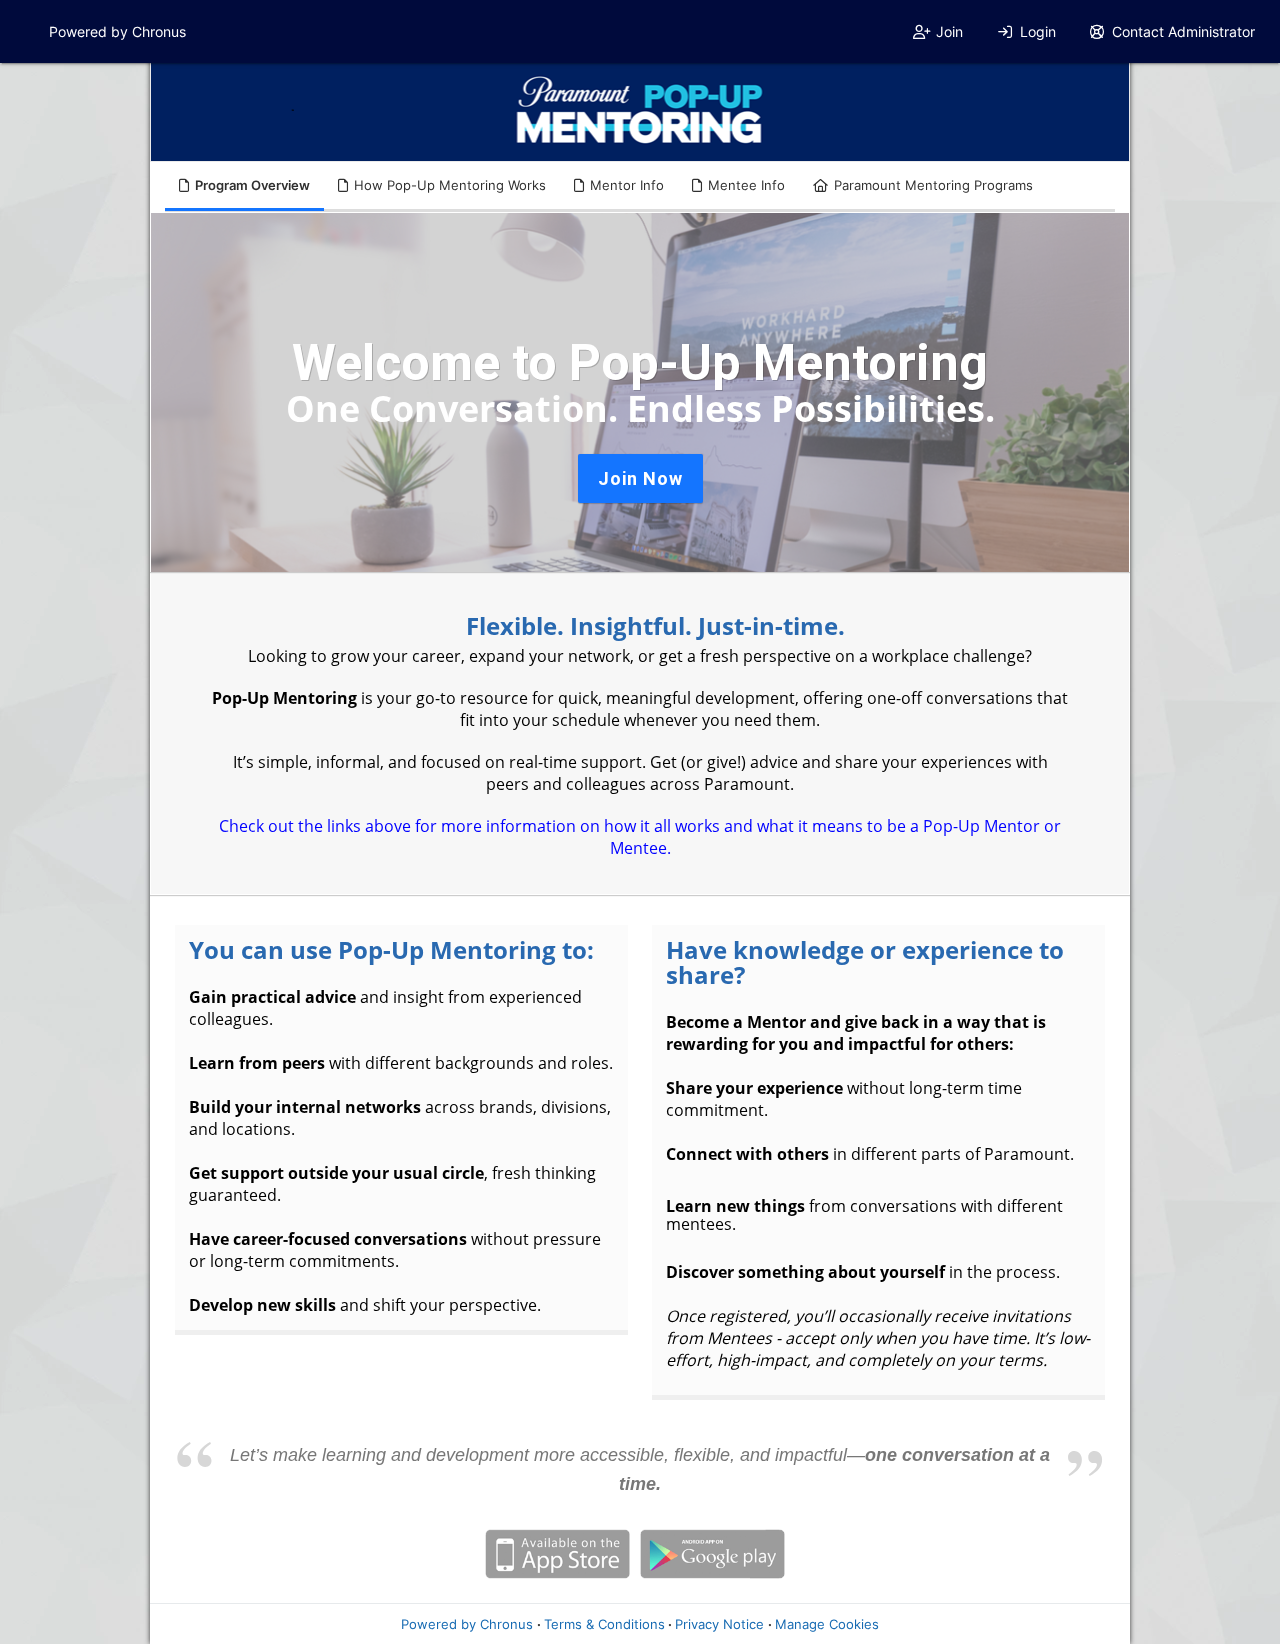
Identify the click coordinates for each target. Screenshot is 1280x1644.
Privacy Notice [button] (719, 1624)
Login (1038, 31)
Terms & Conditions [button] (604, 1624)
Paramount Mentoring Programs (933, 185)
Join (949, 31)
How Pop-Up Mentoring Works (450, 185)
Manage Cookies (827, 1624)
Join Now (640, 478)
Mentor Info (627, 185)
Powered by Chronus (117, 31)
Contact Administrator (1183, 31)
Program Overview (252, 185)
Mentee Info (746, 185)
